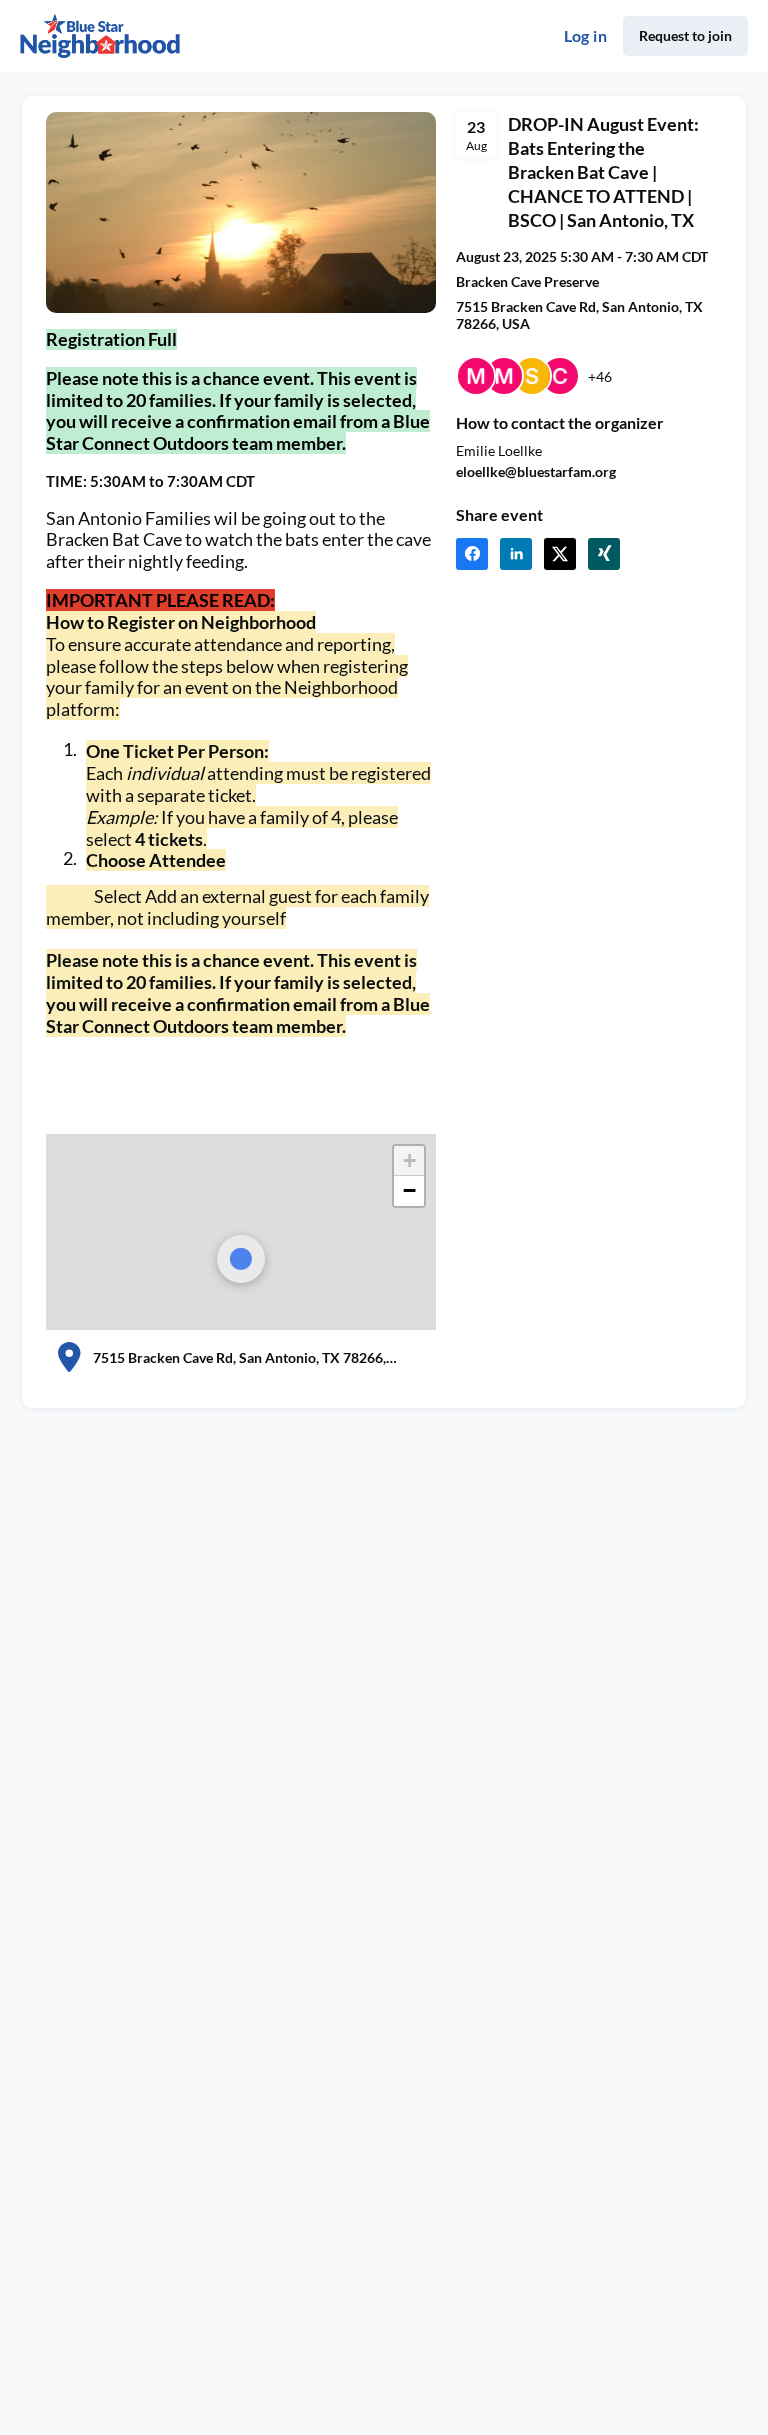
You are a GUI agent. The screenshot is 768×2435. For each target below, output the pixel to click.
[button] (472, 554)
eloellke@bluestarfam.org (536, 471)
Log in (585, 35)
